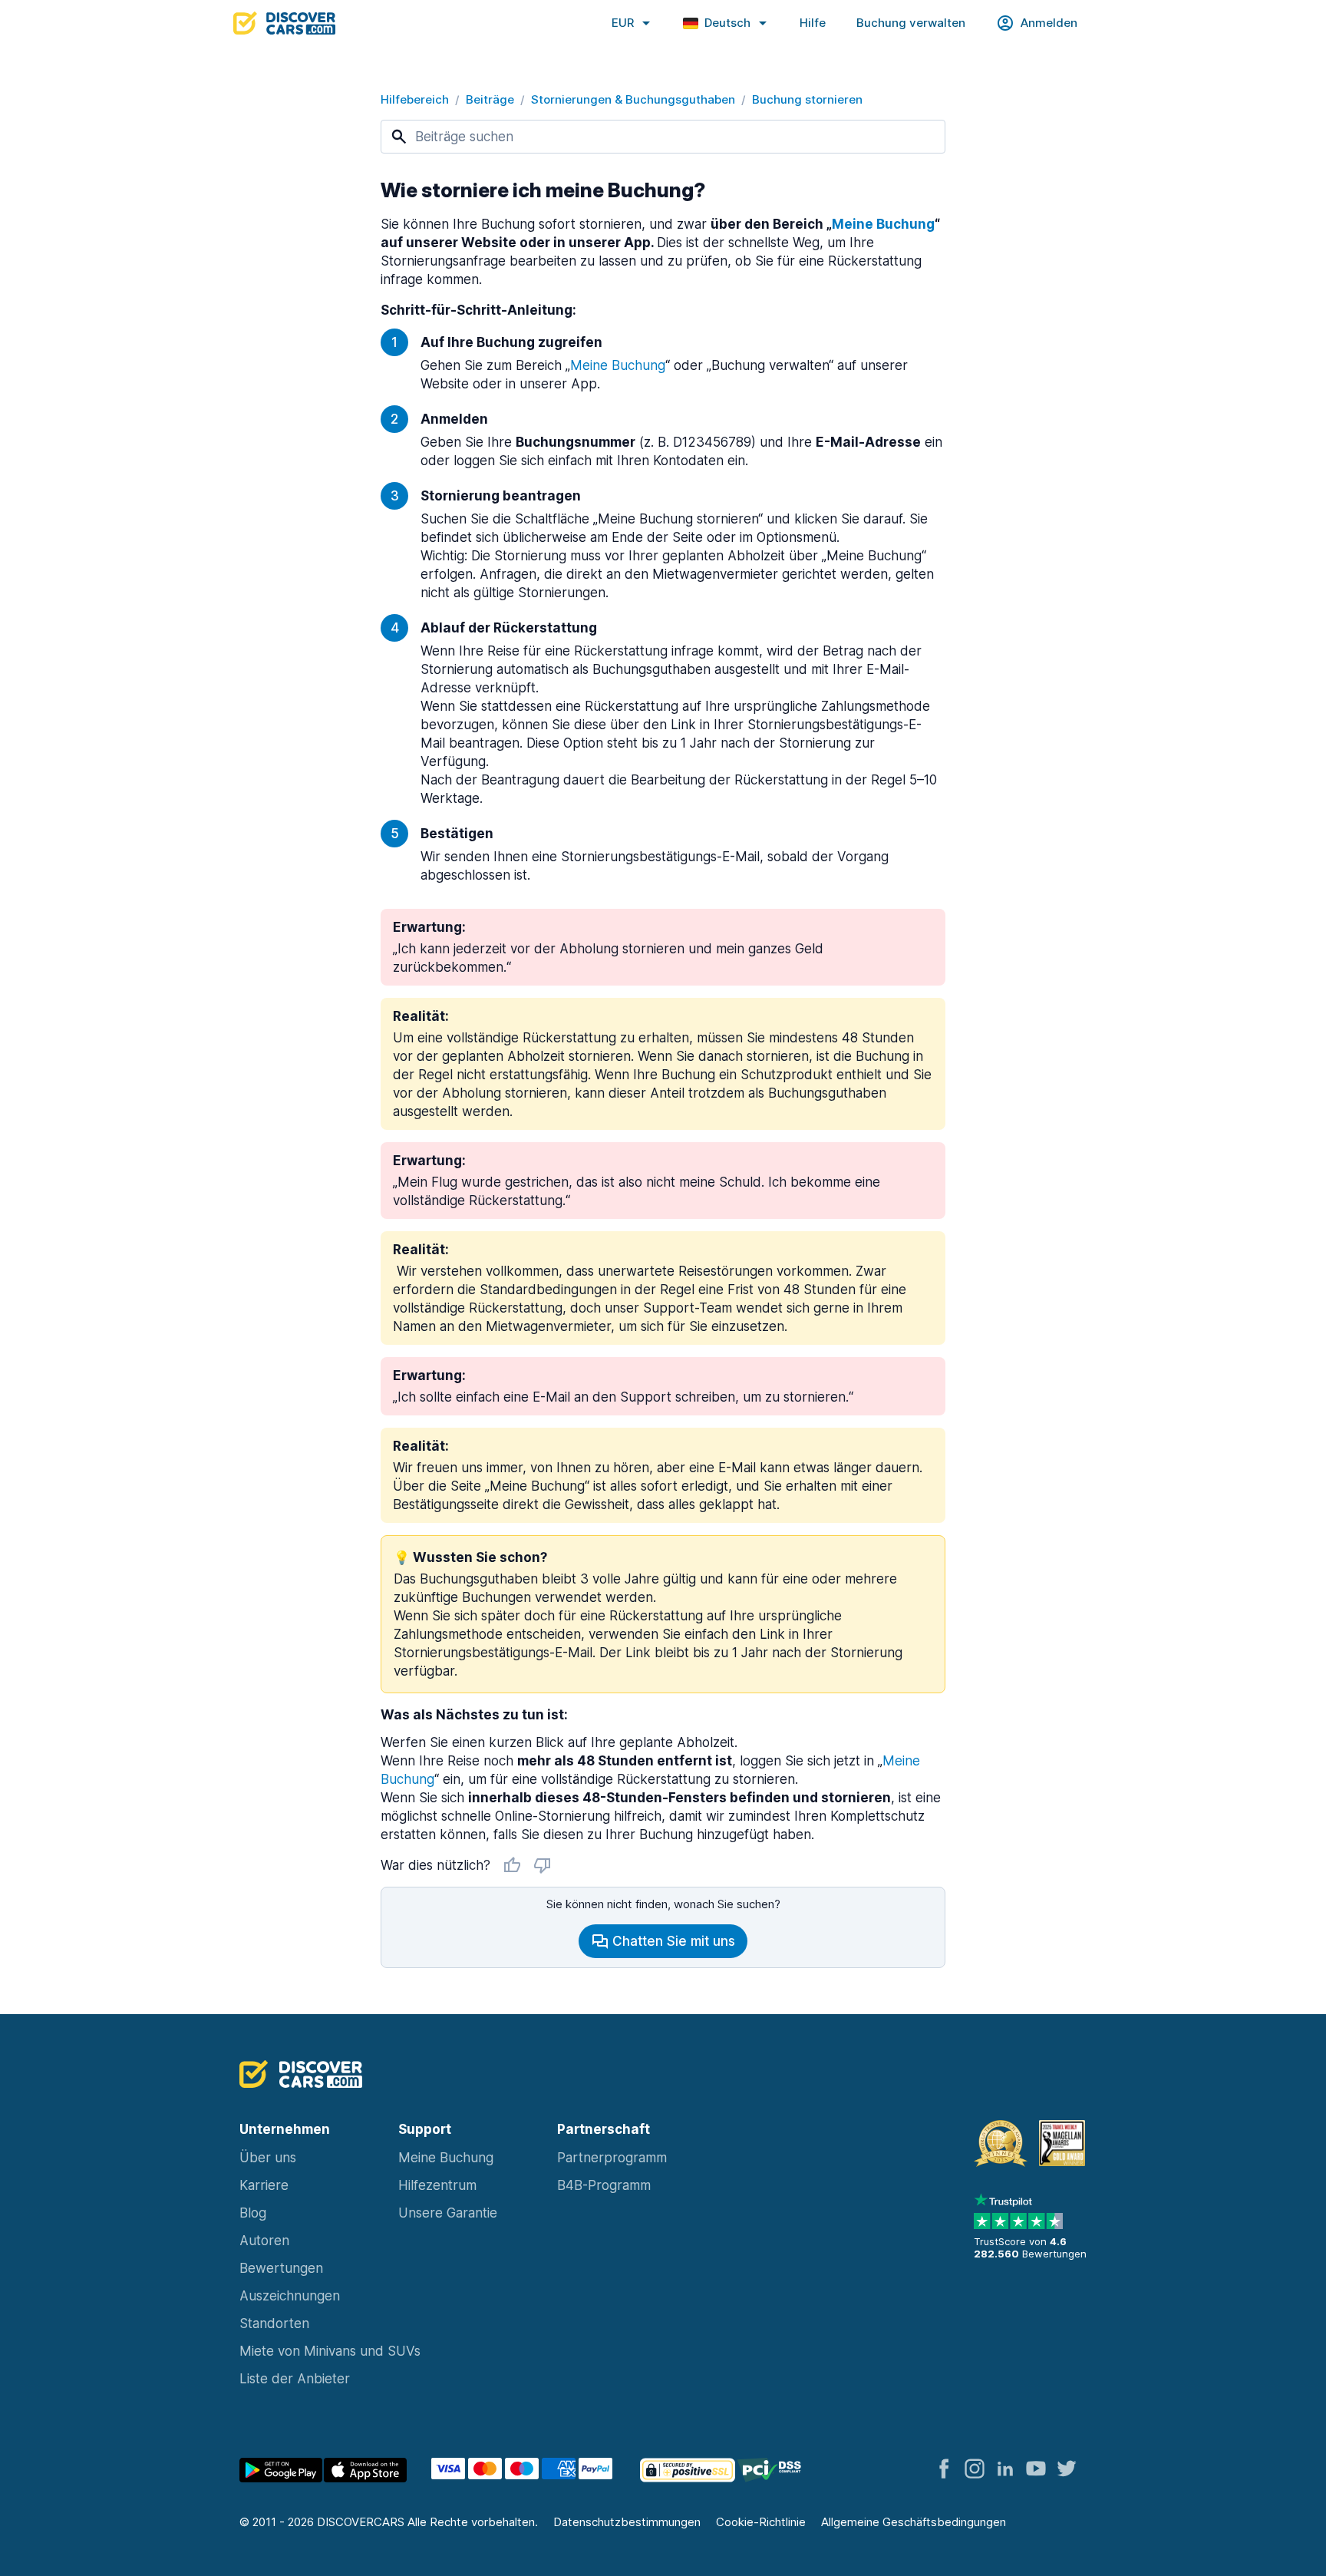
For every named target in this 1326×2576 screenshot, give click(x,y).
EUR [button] (623, 23)
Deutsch (727, 23)
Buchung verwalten (911, 23)
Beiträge (490, 99)
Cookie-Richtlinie (761, 2522)
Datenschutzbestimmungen (627, 2522)
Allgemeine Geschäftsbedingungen (914, 2522)
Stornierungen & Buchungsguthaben (633, 99)
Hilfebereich (415, 99)
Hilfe (813, 23)
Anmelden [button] (1049, 23)
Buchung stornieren (807, 99)
